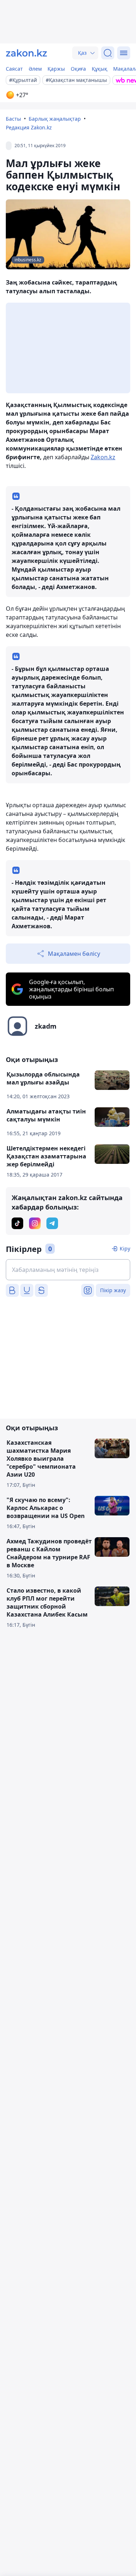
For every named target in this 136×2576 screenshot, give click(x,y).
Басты (13, 119)
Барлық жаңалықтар (55, 119)
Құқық (100, 69)
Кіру (125, 1248)
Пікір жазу (113, 1290)
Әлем (35, 69)
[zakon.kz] (26, 53)
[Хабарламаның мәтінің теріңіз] (68, 1270)
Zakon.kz (103, 457)
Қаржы (56, 69)
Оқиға (78, 69)
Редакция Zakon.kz (29, 127)
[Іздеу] (108, 53)
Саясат (14, 69)
